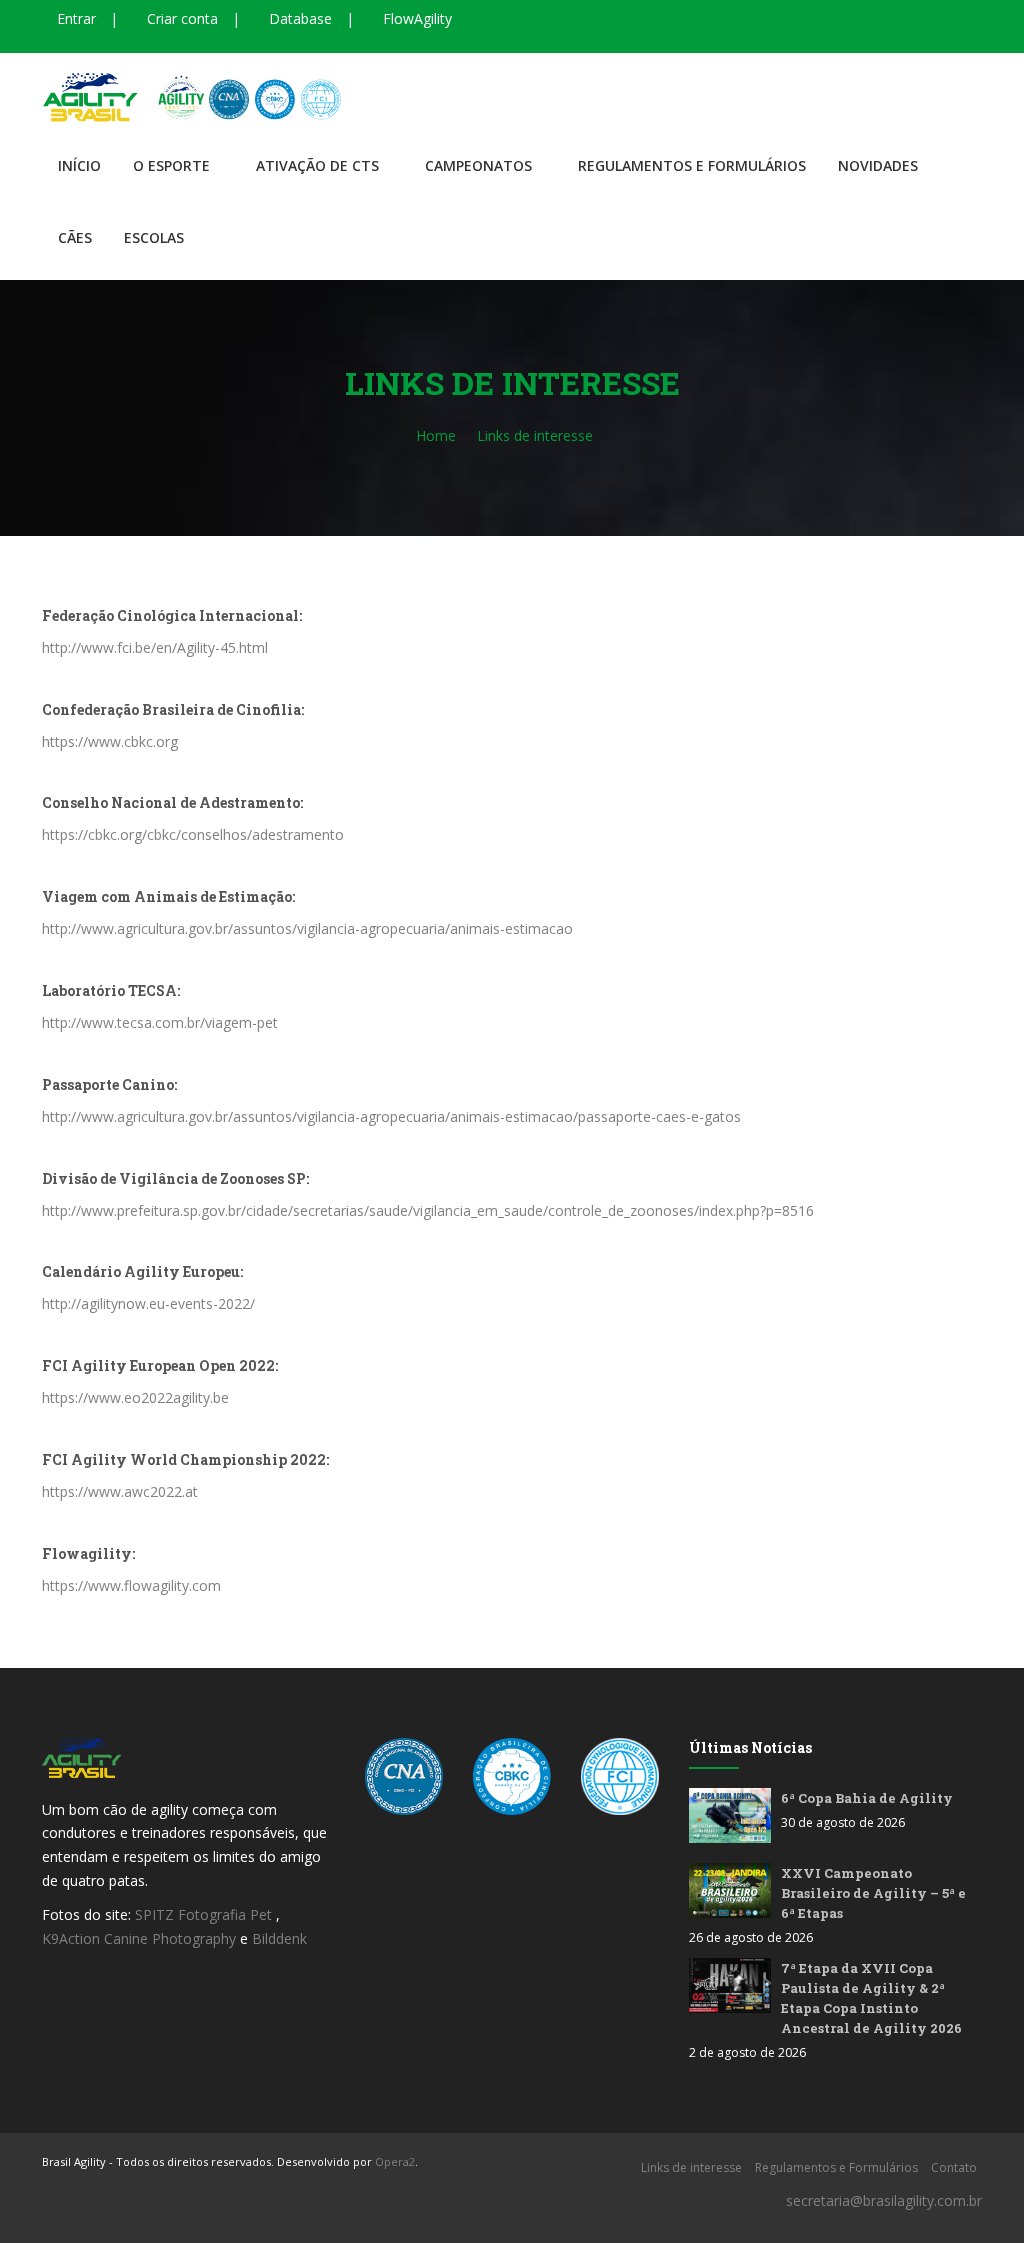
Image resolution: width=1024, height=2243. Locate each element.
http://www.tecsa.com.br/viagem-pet (160, 1022)
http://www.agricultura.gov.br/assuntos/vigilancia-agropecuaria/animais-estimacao (307, 928)
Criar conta (180, 18)
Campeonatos (478, 165)
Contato (954, 2167)
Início (79, 165)
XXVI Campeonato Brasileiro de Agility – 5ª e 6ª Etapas (873, 1893)
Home (436, 435)
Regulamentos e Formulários (692, 165)
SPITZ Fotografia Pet (205, 1914)
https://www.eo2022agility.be (135, 1397)
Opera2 (395, 2161)
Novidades (878, 165)
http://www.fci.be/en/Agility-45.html (155, 647)
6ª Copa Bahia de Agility (867, 1798)
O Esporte (171, 165)
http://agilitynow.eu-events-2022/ (148, 1303)
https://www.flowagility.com (131, 1585)
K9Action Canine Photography (139, 1938)
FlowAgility (415, 18)
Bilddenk (279, 1938)
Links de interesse (691, 2167)
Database (298, 18)
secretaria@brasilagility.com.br (884, 2200)
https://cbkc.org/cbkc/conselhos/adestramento (193, 834)
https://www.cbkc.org (110, 741)
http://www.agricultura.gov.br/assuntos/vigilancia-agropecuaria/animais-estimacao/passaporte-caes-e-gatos (391, 1116)
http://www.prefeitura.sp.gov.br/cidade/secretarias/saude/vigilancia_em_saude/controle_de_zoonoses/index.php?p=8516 (428, 1210)
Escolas (154, 237)
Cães (75, 237)
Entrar (74, 18)
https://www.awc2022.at (120, 1491)
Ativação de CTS (317, 165)
